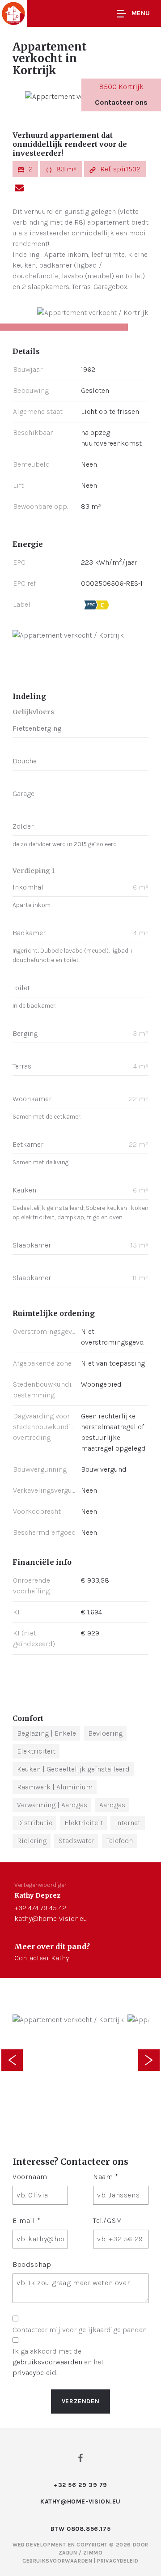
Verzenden (80, 2401)
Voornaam (30, 2177)
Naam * (106, 2177)
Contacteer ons (121, 102)
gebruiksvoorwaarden (47, 2362)
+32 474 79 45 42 (40, 1908)
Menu (141, 13)
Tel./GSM (108, 2220)
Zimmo (93, 2553)
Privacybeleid (118, 2561)
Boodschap (32, 2264)
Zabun (68, 2553)
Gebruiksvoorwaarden (58, 2561)
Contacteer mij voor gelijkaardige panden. (80, 2330)
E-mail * (27, 2220)
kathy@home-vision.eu (51, 1918)
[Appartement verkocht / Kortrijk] (81, 96)
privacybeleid (34, 2373)
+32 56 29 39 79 (80, 2485)
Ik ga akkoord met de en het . (58, 2362)
